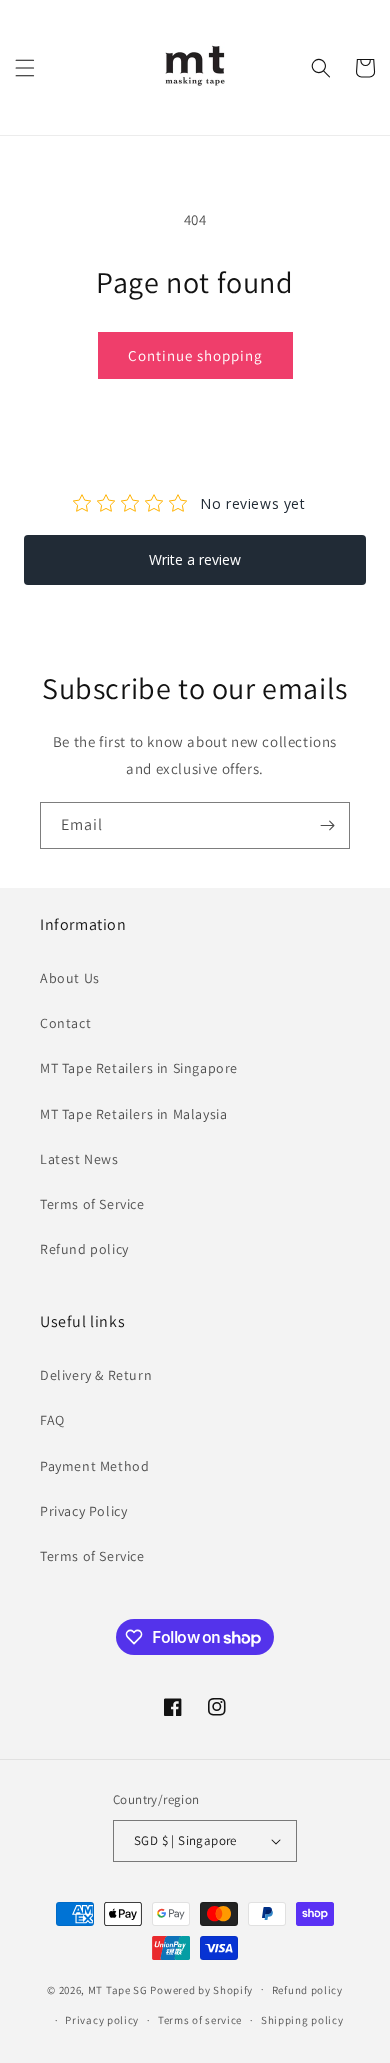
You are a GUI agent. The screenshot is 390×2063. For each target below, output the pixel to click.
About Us (70, 978)
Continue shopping (195, 355)
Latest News (79, 1159)
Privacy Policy (83, 1511)
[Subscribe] (327, 825)
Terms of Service (92, 1204)
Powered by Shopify (201, 1989)
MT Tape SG (118, 1989)
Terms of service (200, 2020)
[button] (25, 68)
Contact (65, 1023)
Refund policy (84, 1249)
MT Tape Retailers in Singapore (139, 1068)
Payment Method (94, 1466)
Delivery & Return (96, 1375)
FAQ (52, 1420)
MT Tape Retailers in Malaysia (133, 1114)
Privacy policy (102, 2020)
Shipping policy (302, 2020)
